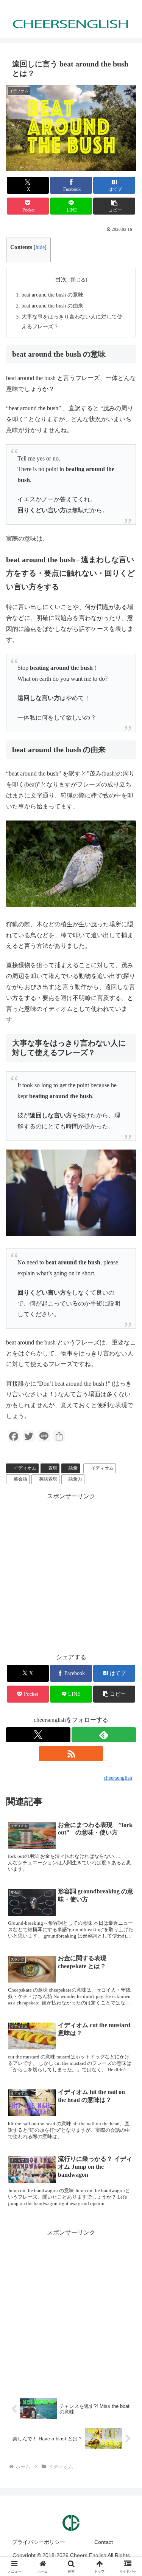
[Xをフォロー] (38, 1735)
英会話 (20, 1479)
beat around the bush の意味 (52, 295)
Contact (104, 2542)
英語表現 (48, 1479)
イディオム (25, 1468)
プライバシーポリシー (39, 2542)
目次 (61, 279)
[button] (114, 206)
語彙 (73, 1468)
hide (40, 247)
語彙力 (75, 1479)
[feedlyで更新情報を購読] (104, 1735)
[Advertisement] (71, 2309)
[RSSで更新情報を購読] (71, 1754)
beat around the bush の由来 (52, 306)
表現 (53, 1468)
